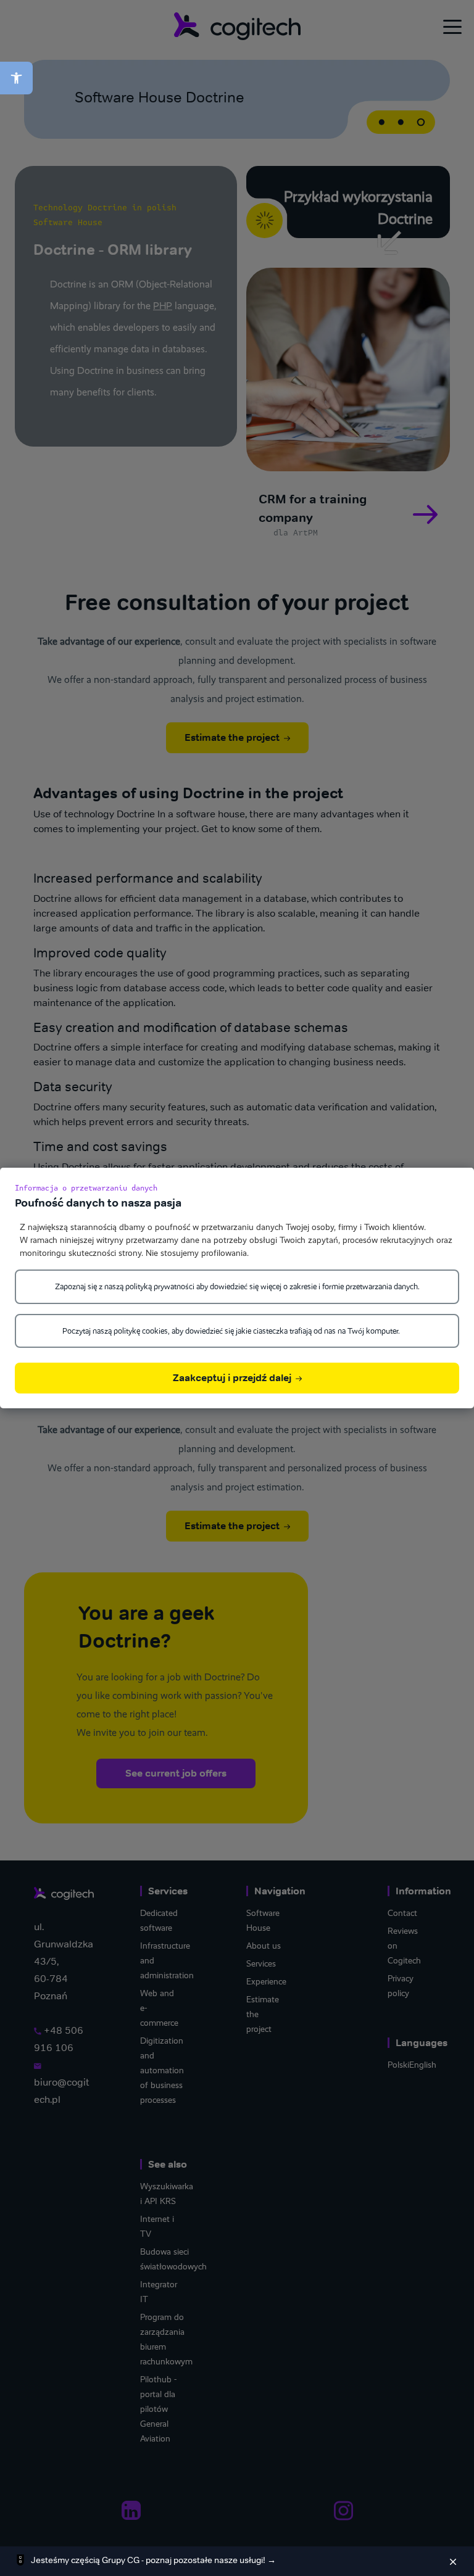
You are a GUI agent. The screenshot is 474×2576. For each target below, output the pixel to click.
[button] (16, 78)
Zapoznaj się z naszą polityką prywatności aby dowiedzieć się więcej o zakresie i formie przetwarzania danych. (237, 1286)
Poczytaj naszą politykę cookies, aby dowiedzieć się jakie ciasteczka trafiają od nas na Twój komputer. (231, 1331)
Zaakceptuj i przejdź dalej (233, 1378)
